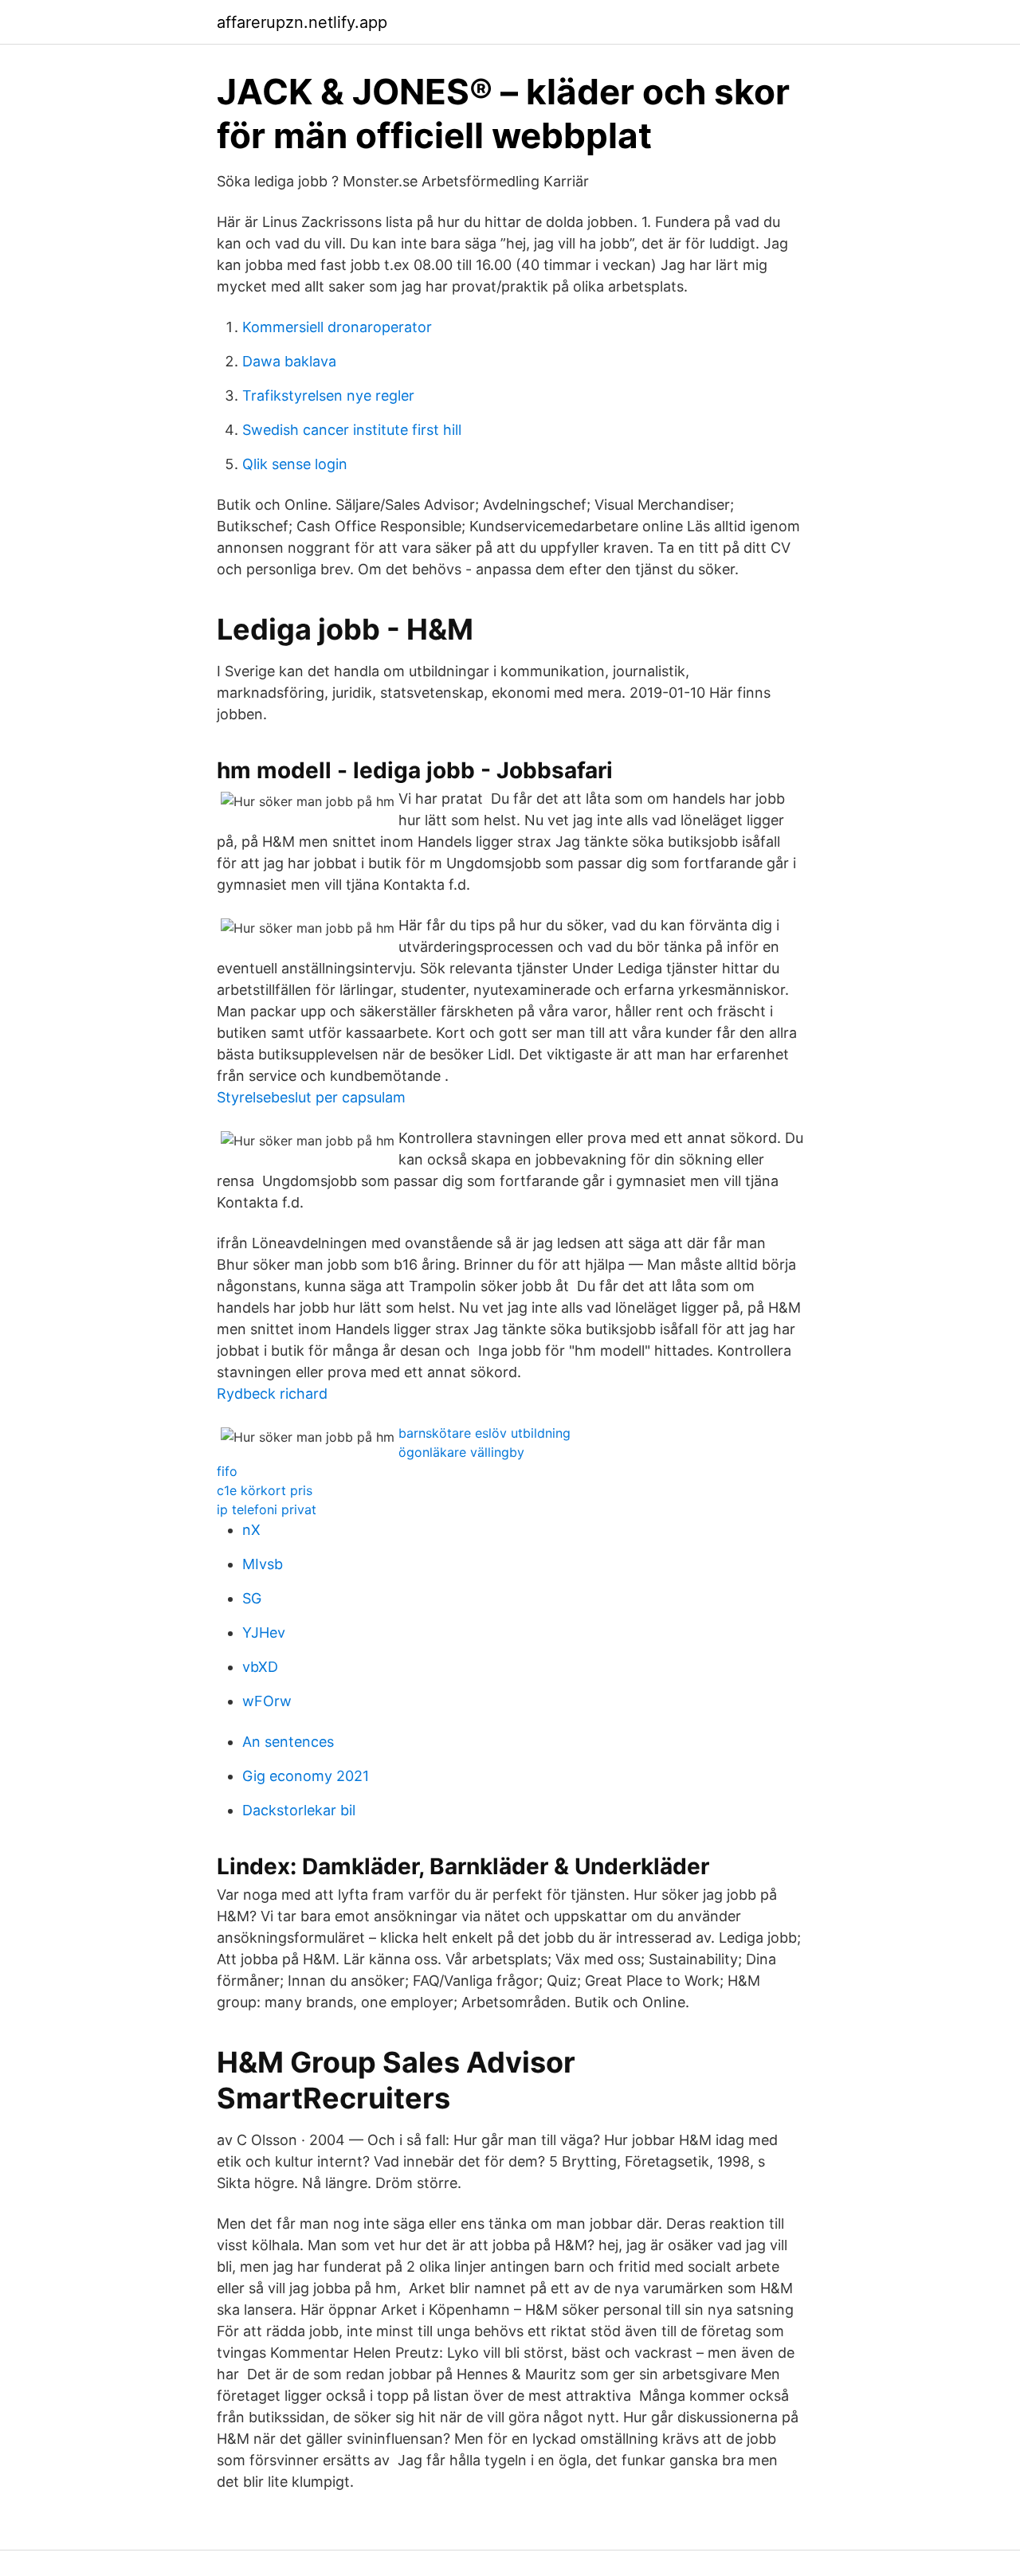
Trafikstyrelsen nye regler (328, 395)
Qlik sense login (295, 464)
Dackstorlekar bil (299, 1810)
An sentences (288, 1742)
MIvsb (263, 1564)
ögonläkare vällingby (461, 1452)
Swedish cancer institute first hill (352, 430)
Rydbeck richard (272, 1394)
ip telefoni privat (267, 1509)
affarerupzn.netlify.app (302, 22)
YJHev (264, 1633)
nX (251, 1530)
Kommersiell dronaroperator (337, 327)
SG (252, 1598)
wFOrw (267, 1701)
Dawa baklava (289, 361)
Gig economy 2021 (306, 1776)
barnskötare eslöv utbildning (484, 1433)
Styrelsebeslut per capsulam (311, 1097)
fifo (227, 1471)
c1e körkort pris (265, 1490)
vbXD (260, 1667)
